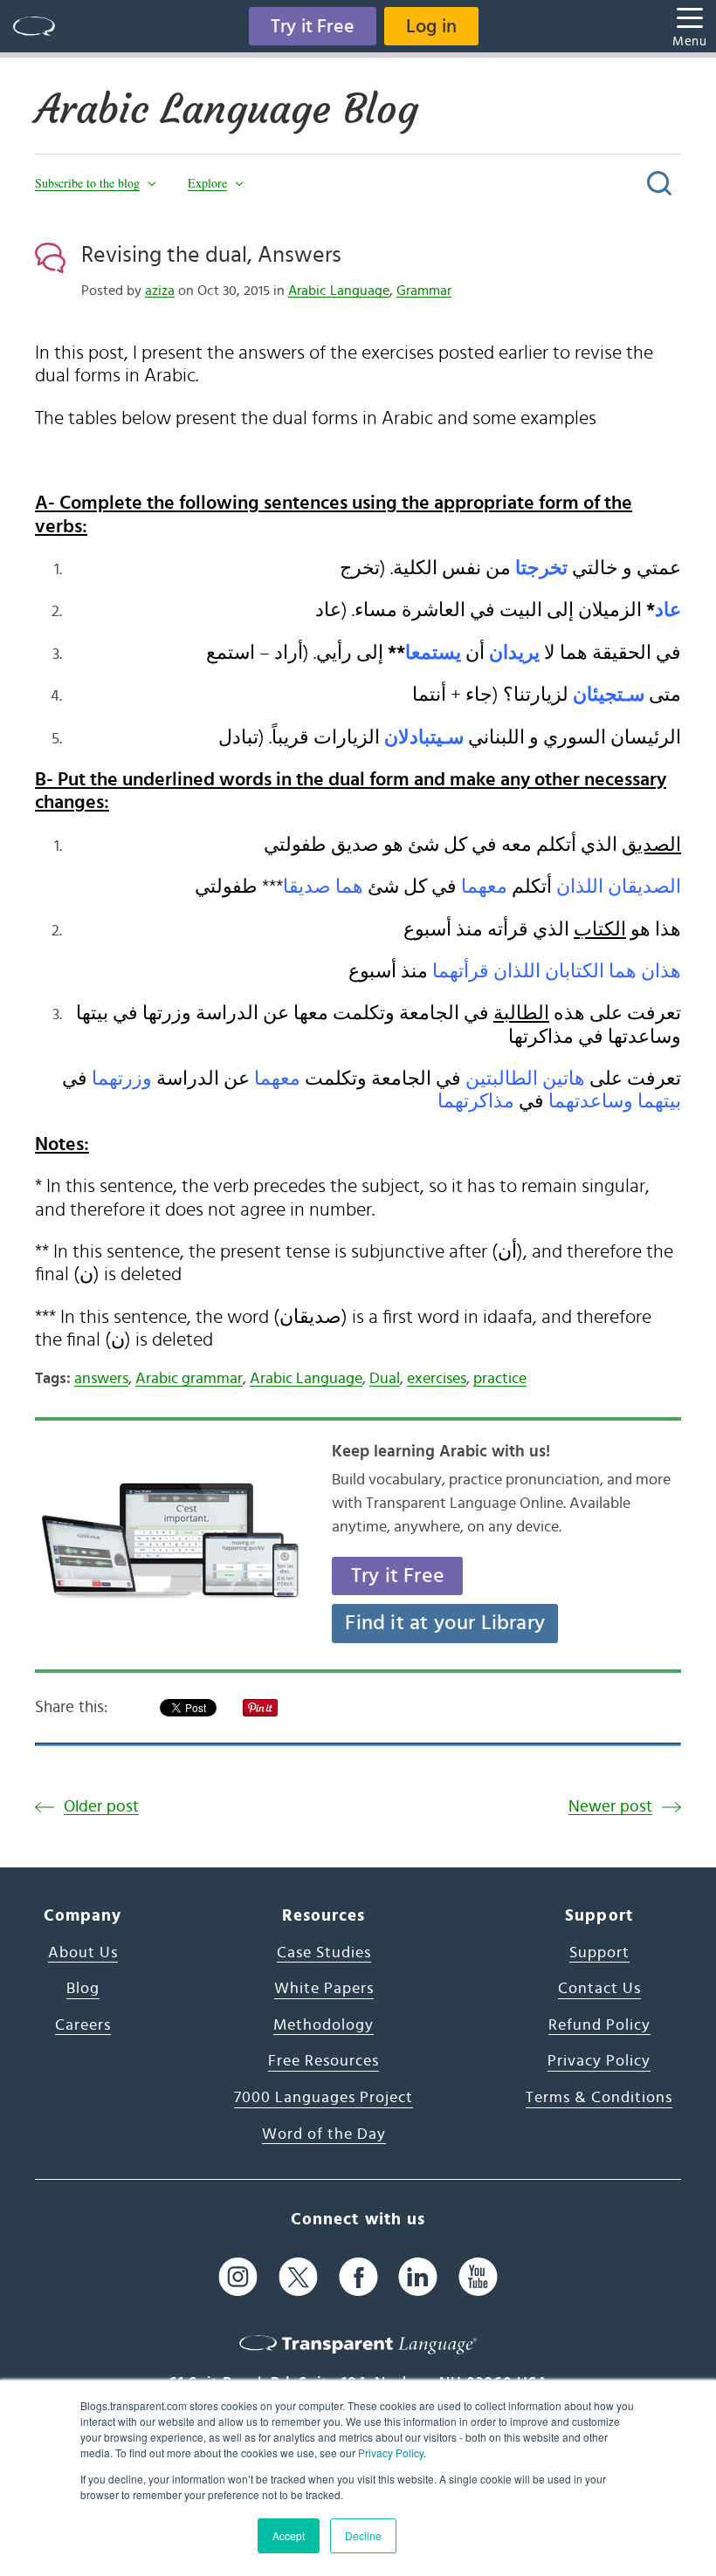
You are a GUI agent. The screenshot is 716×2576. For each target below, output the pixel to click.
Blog (83, 1989)
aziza (160, 291)
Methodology (324, 2025)
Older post (101, 1807)
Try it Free (313, 26)
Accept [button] (289, 2535)
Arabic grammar (189, 1379)
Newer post (610, 1807)
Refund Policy (599, 2025)
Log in (431, 26)
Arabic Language (339, 291)
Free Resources (324, 2061)
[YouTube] (478, 2276)
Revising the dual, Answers (211, 255)
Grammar (424, 291)
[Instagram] (238, 2276)
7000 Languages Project (324, 2098)
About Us (83, 1953)
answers (101, 1379)
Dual (385, 1379)
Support (599, 1953)
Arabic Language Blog (227, 109)
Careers (83, 2025)
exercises (437, 1379)
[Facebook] (358, 2276)
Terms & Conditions (599, 2098)
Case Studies (324, 1953)
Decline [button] (363, 2535)
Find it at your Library (445, 1623)
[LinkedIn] (418, 2276)
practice (500, 1379)
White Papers (324, 1989)
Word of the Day (324, 2134)
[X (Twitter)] (298, 2276)
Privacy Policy (391, 2453)
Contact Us (599, 1989)
